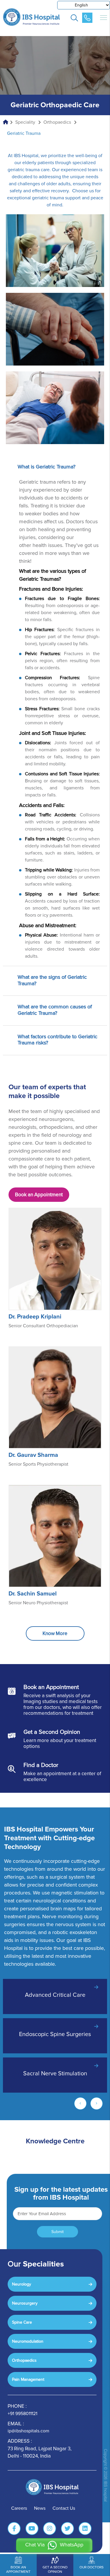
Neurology (22, 2284)
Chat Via (54, 2545)
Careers (19, 2508)
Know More (55, 1633)
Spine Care (22, 2322)
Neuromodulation (28, 2341)
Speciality (25, 122)
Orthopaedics (57, 122)
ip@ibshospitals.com (28, 2431)
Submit (57, 2232)
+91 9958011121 (22, 2414)
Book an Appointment (39, 1195)
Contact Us (64, 2508)
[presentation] (80, 2105)
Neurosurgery (25, 2303)
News (40, 2508)
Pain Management (28, 2379)
